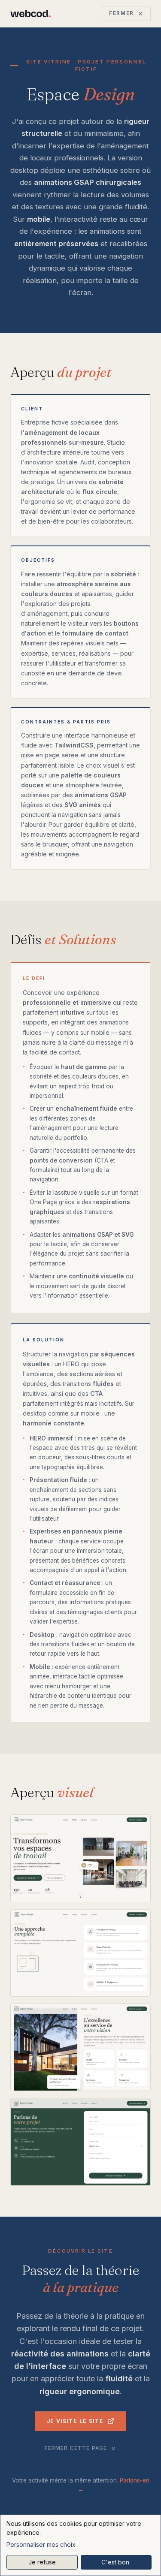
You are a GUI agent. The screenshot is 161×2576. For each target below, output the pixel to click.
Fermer (122, 13)
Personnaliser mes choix (41, 2544)
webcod (30, 14)
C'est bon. (116, 2562)
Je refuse (42, 2562)
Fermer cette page (76, 2448)
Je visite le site (75, 2421)
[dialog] (80, 2545)
